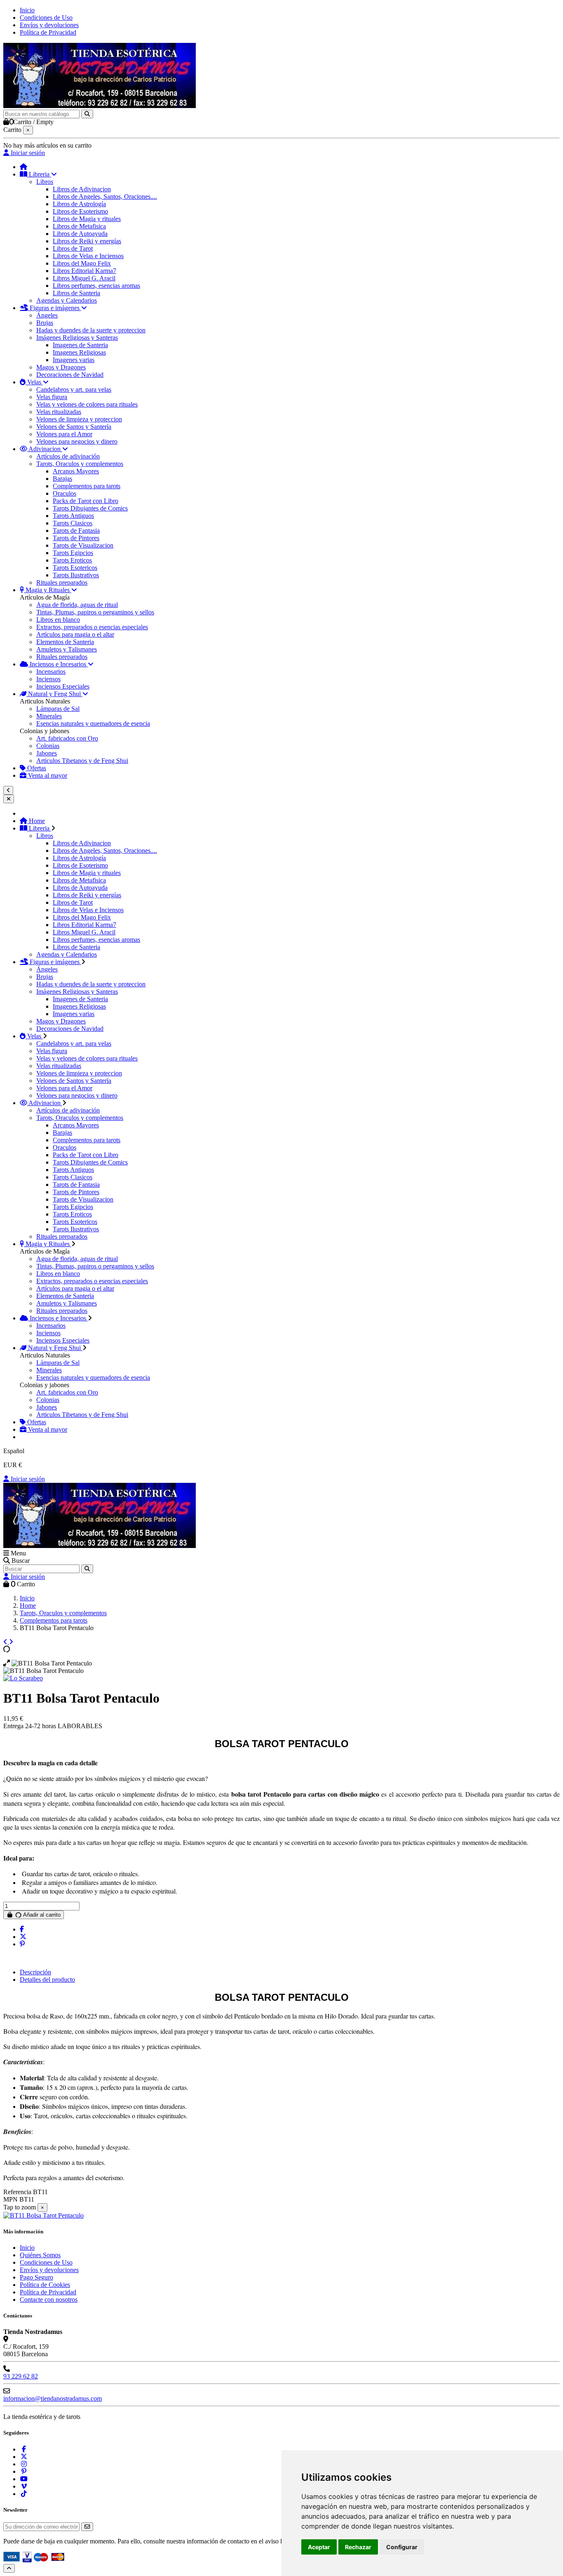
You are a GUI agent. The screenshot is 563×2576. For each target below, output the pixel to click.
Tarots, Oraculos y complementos (80, 464)
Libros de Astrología (79, 204)
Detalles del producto (47, 1980)
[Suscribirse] (87, 2527)
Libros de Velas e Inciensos (88, 256)
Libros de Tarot (73, 248)
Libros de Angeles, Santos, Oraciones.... (105, 196)
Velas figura (52, 397)
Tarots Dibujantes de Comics (90, 508)
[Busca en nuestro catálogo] (87, 114)
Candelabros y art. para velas (74, 389)
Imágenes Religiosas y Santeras (77, 338)
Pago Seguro (36, 2277)
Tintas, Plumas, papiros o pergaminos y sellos (95, 612)
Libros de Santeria (76, 293)
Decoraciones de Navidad (70, 375)
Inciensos (48, 679)
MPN (11, 2199)
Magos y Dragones (61, 367)
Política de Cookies (45, 2285)
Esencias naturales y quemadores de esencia (93, 723)
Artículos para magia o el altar (75, 634)
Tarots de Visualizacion (83, 545)
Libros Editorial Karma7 (84, 271)
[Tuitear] (23, 1937)
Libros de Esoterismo (80, 211)
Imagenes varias (74, 360)
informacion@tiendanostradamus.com (53, 2398)
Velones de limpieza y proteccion (79, 419)
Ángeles (47, 315)
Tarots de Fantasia (76, 530)
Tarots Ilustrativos (76, 575)
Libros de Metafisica (79, 226)
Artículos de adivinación (68, 456)
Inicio (27, 10)
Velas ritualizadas (59, 412)
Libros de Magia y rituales (87, 219)
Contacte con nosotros (49, 2300)
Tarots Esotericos (75, 568)
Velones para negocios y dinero (77, 441)
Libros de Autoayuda (80, 234)
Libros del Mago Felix (82, 263)
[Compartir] (22, 1929)
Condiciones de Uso (46, 18)
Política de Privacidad (48, 32)
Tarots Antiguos (73, 516)
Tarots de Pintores (76, 538)
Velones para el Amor (64, 434)
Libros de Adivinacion (82, 189)
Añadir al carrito (41, 1915)
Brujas (45, 323)
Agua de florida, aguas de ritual (77, 605)
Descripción (35, 1972)
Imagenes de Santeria (80, 345)
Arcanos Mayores (76, 471)
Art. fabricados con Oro (67, 738)
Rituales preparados (62, 582)
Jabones (47, 753)
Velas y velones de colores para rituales (87, 404)
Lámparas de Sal (58, 709)
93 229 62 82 (21, 2376)
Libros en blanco (58, 620)
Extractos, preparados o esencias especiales (92, 627)
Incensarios (51, 672)
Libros (45, 182)
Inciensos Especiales (63, 686)
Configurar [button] (402, 2547)
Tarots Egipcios (73, 553)
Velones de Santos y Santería (74, 427)
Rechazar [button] (358, 2547)
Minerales (49, 716)
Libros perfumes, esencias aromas (96, 286)
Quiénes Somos (40, 2255)
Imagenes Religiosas (79, 352)
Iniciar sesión (27, 1479)
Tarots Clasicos (73, 523)
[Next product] (11, 1642)
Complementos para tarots (87, 486)
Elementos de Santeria (65, 642)
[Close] (9, 799)
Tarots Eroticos (72, 560)
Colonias (48, 746)
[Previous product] (6, 1642)
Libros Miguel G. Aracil (84, 278)
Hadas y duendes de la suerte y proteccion (91, 330)
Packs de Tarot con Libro (86, 501)
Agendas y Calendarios (67, 300)
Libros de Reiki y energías (87, 241)
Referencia (18, 2192)
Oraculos (65, 493)
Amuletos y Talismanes (67, 649)
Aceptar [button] (319, 2547)
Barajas (62, 479)
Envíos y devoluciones (49, 25)
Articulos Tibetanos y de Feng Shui (82, 761)
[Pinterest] (22, 1944)
